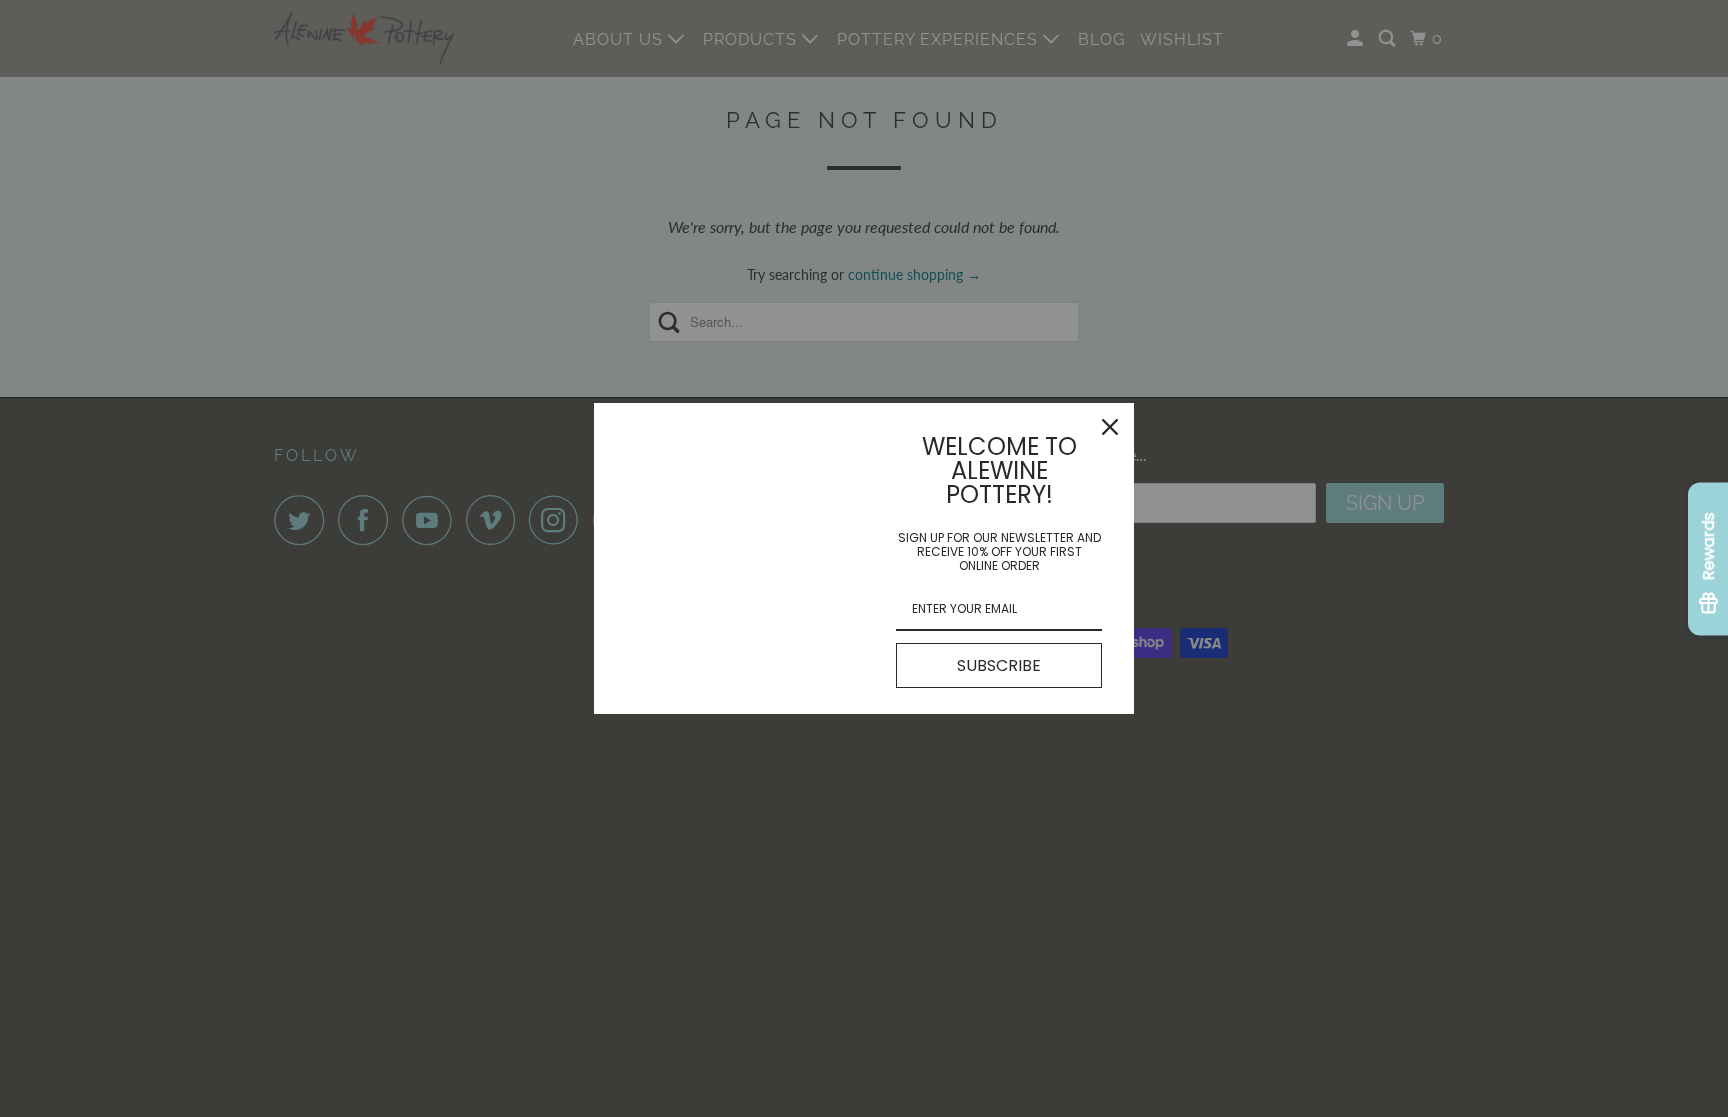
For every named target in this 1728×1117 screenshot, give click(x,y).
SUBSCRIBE (999, 665)
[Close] (1110, 427)
